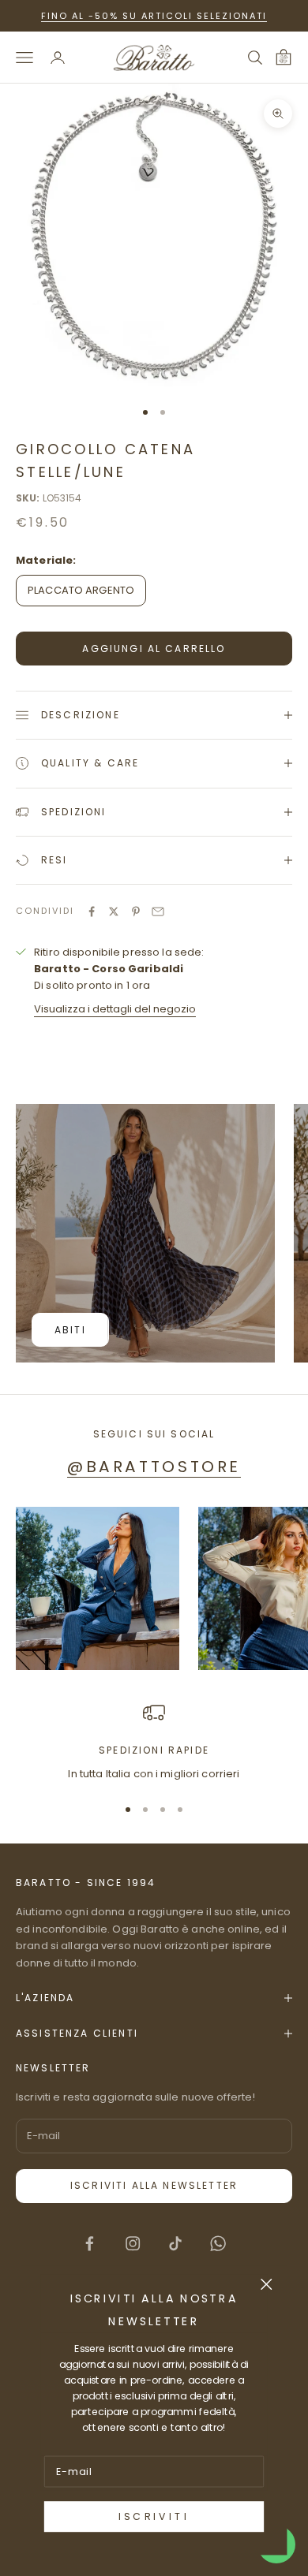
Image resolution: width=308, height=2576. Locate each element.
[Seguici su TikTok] (175, 2243)
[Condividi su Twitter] (114, 911)
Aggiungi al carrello (154, 649)
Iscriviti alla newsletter (154, 2185)
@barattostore (154, 1467)
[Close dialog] (267, 2284)
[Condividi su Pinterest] (136, 911)
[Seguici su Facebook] (89, 2243)
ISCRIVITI (154, 2517)
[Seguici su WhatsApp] (218, 2243)
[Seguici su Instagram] (133, 2243)
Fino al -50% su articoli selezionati (154, 16)
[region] (154, 1742)
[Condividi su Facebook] (92, 911)
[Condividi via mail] (158, 911)
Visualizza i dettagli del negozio (115, 1009)
